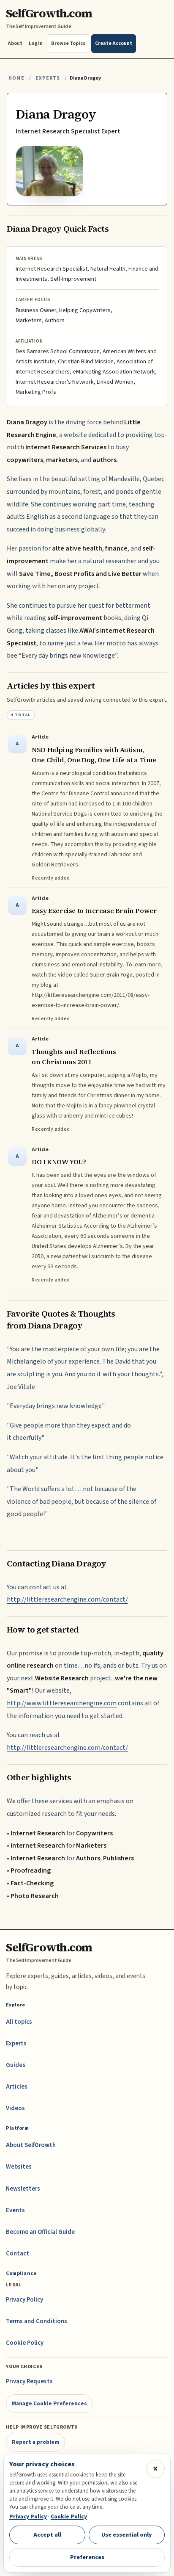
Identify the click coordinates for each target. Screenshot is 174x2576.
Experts (48, 78)
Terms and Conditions (37, 2321)
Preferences (87, 2557)
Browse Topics (68, 43)
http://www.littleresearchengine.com (62, 1703)
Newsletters (23, 2189)
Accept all (47, 2535)
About (15, 43)
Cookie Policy (25, 2343)
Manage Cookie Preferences (49, 2403)
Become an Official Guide (40, 2232)
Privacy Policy (24, 2300)
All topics (19, 2022)
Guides (16, 2065)
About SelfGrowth (31, 2145)
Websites (19, 2167)
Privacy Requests (29, 2381)
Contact (18, 2254)
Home (16, 78)
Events (15, 2210)
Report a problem (36, 2442)
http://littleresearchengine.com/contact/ (67, 1599)
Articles (17, 2087)
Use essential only (127, 2535)
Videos (15, 2108)
